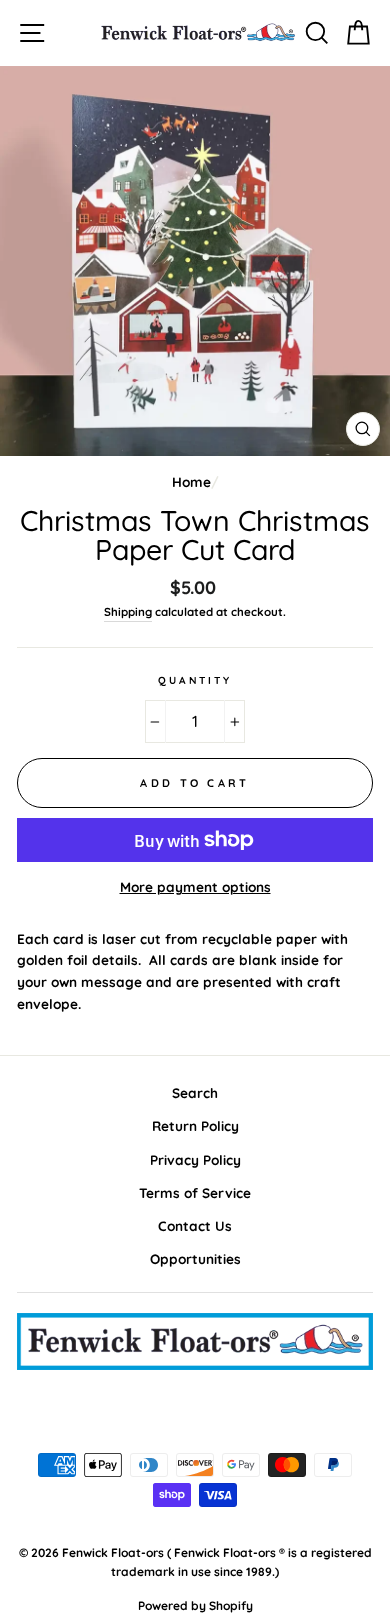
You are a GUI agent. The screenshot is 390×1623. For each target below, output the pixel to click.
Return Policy (195, 1125)
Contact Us (195, 1225)
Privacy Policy (195, 1159)
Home (191, 481)
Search (195, 1092)
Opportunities (195, 1258)
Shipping (128, 611)
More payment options (195, 886)
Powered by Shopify (195, 1605)
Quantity (195, 680)
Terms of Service (195, 1192)
